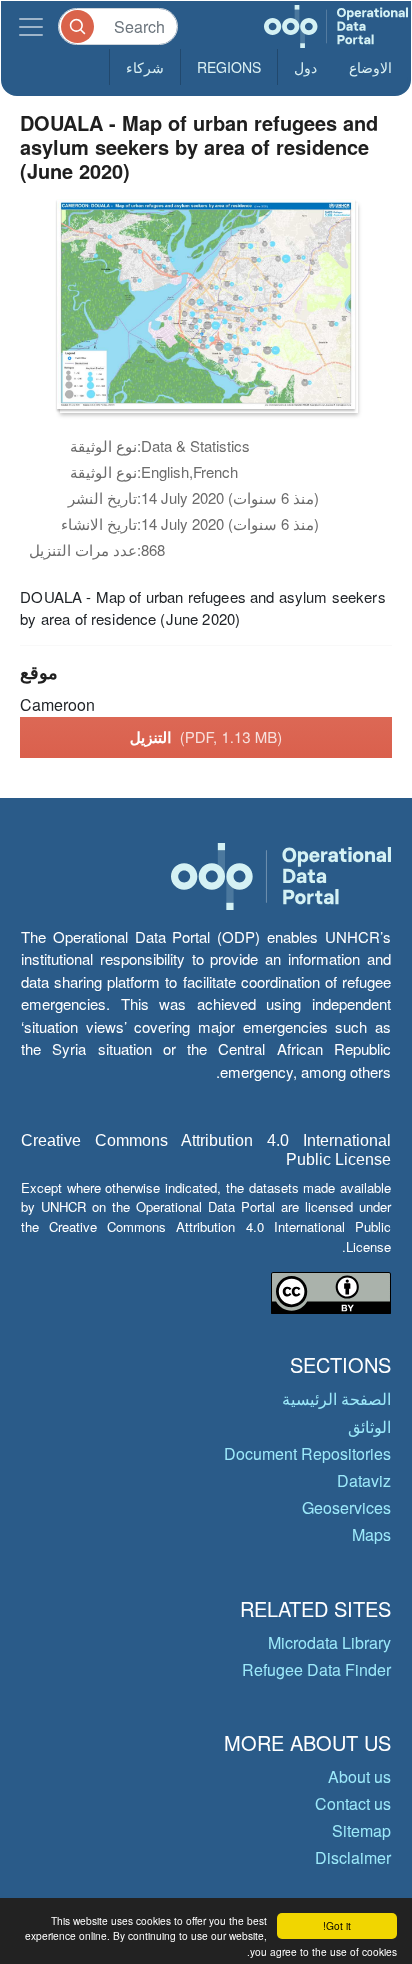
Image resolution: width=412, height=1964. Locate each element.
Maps (371, 1534)
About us (359, 1776)
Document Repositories (307, 1453)
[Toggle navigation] (31, 26)
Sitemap (361, 1830)
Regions (229, 67)
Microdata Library (329, 1642)
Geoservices (346, 1507)
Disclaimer (353, 1857)
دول (305, 67)
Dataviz (364, 1480)
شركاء (145, 67)
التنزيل (206, 737)
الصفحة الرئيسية (336, 1398)
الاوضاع (370, 67)
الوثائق (369, 1426)
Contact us (353, 1803)
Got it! (337, 1925)
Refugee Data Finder (316, 1669)
